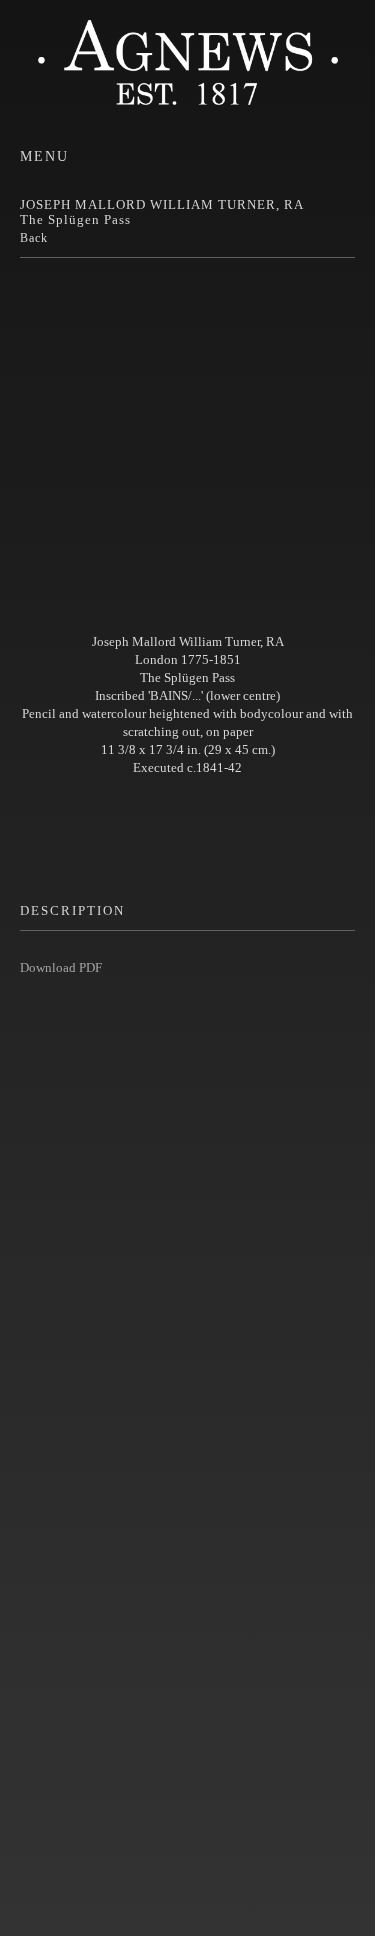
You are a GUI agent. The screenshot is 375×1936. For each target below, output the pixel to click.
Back (34, 238)
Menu (44, 156)
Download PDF (61, 967)
